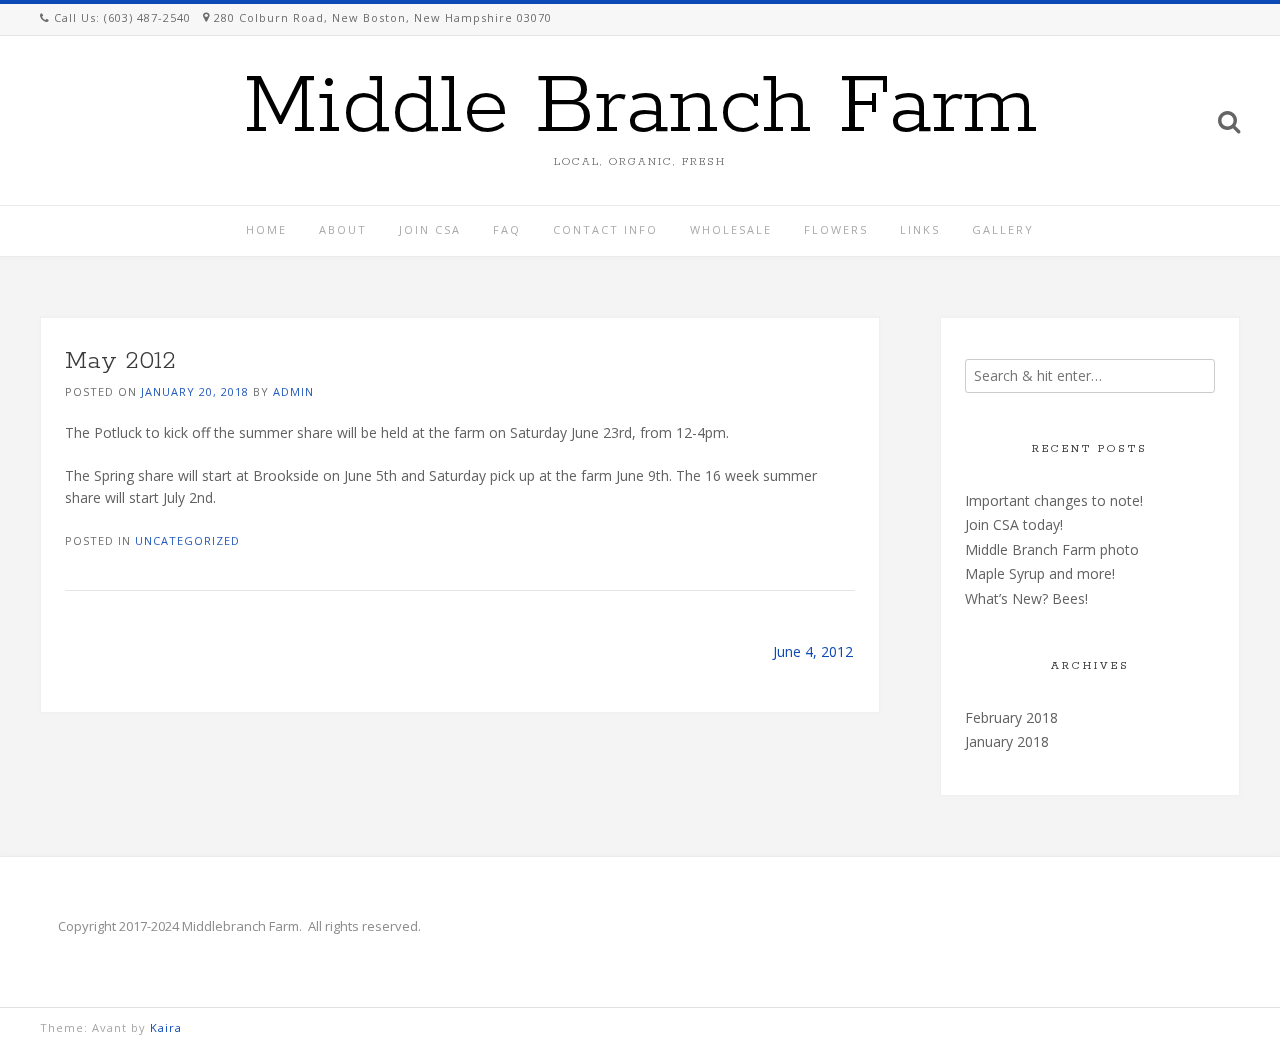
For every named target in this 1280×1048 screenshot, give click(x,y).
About (343, 229)
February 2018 (1011, 717)
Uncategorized (187, 540)
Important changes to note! (1054, 500)
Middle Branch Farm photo (1052, 549)
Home (266, 229)
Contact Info (605, 229)
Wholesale (731, 229)
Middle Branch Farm (640, 108)
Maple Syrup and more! (1040, 573)
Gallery (1003, 229)
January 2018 (1007, 741)
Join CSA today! (1014, 524)
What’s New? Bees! (1026, 598)
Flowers (836, 229)
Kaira (166, 1027)
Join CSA (430, 229)
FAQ (507, 229)
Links (920, 229)
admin (293, 391)
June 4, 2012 (813, 651)
